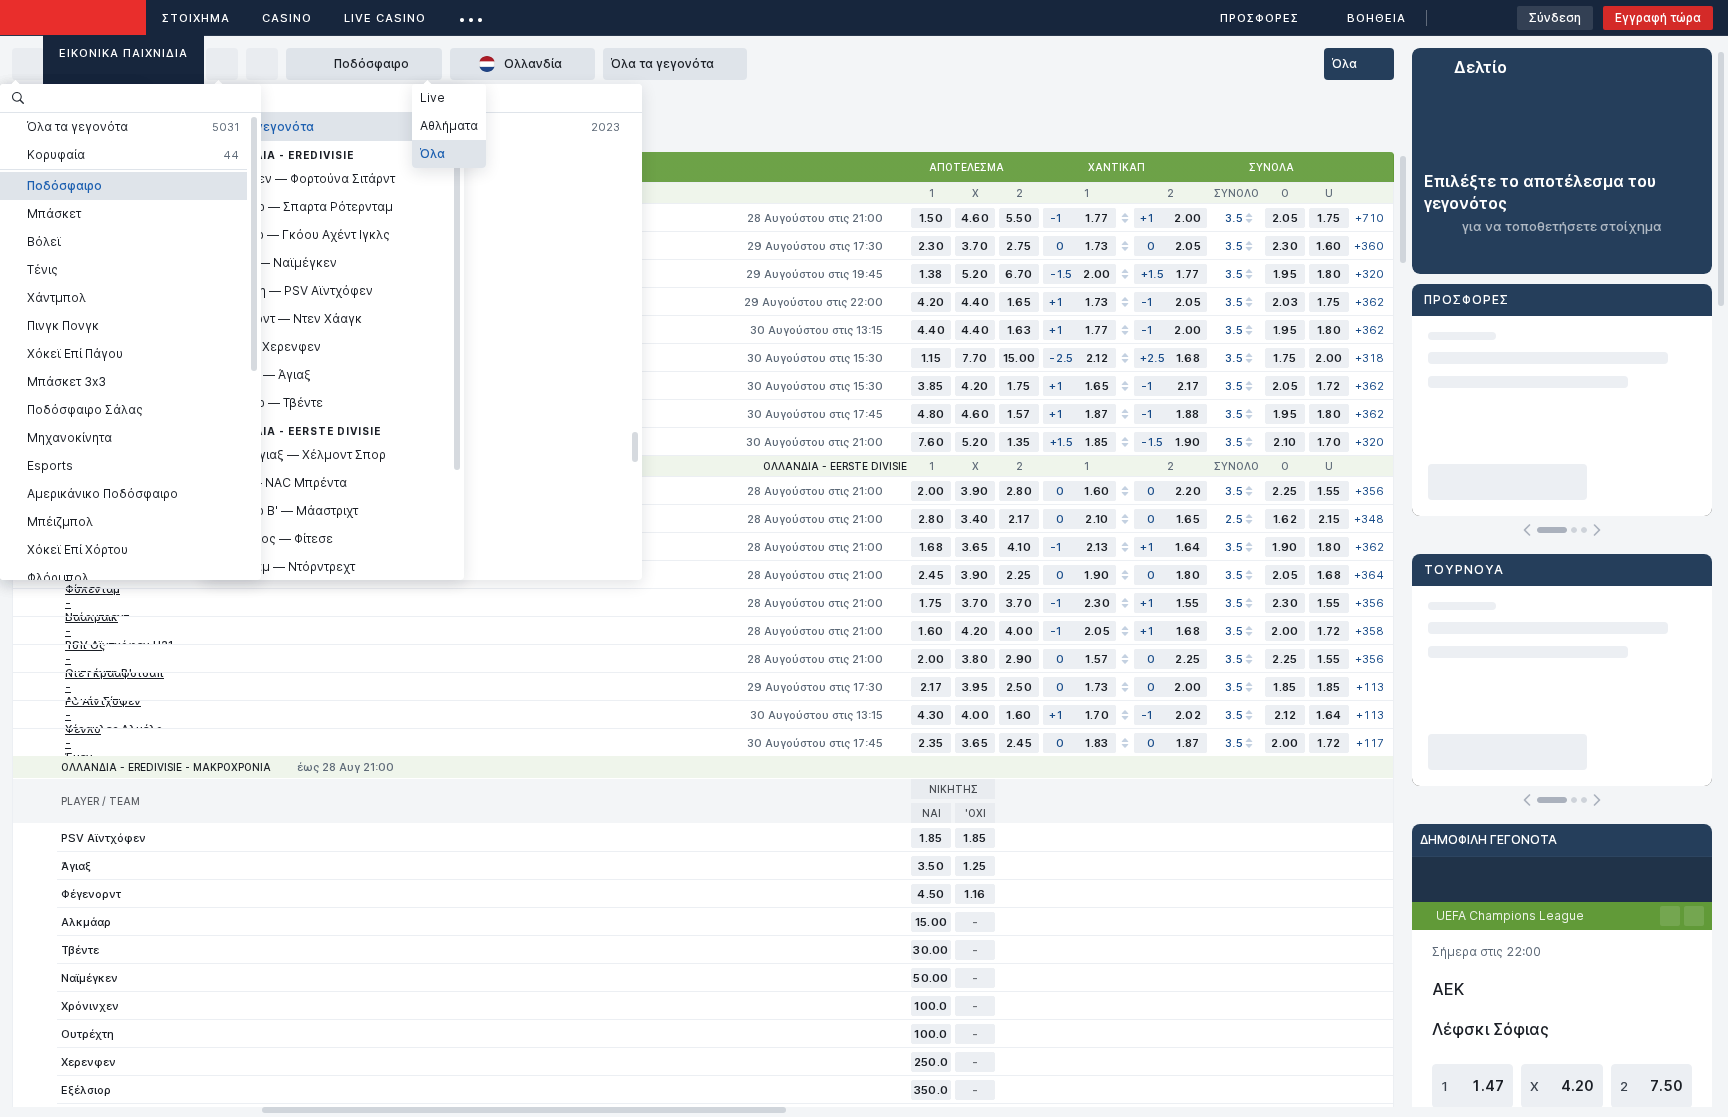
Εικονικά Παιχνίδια (123, 53)
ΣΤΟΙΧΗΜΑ (196, 18)
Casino (287, 18)
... (471, 14)
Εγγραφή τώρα (1658, 17)
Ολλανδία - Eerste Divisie (835, 466)
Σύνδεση (1555, 17)
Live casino (385, 18)
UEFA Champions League (1510, 915)
